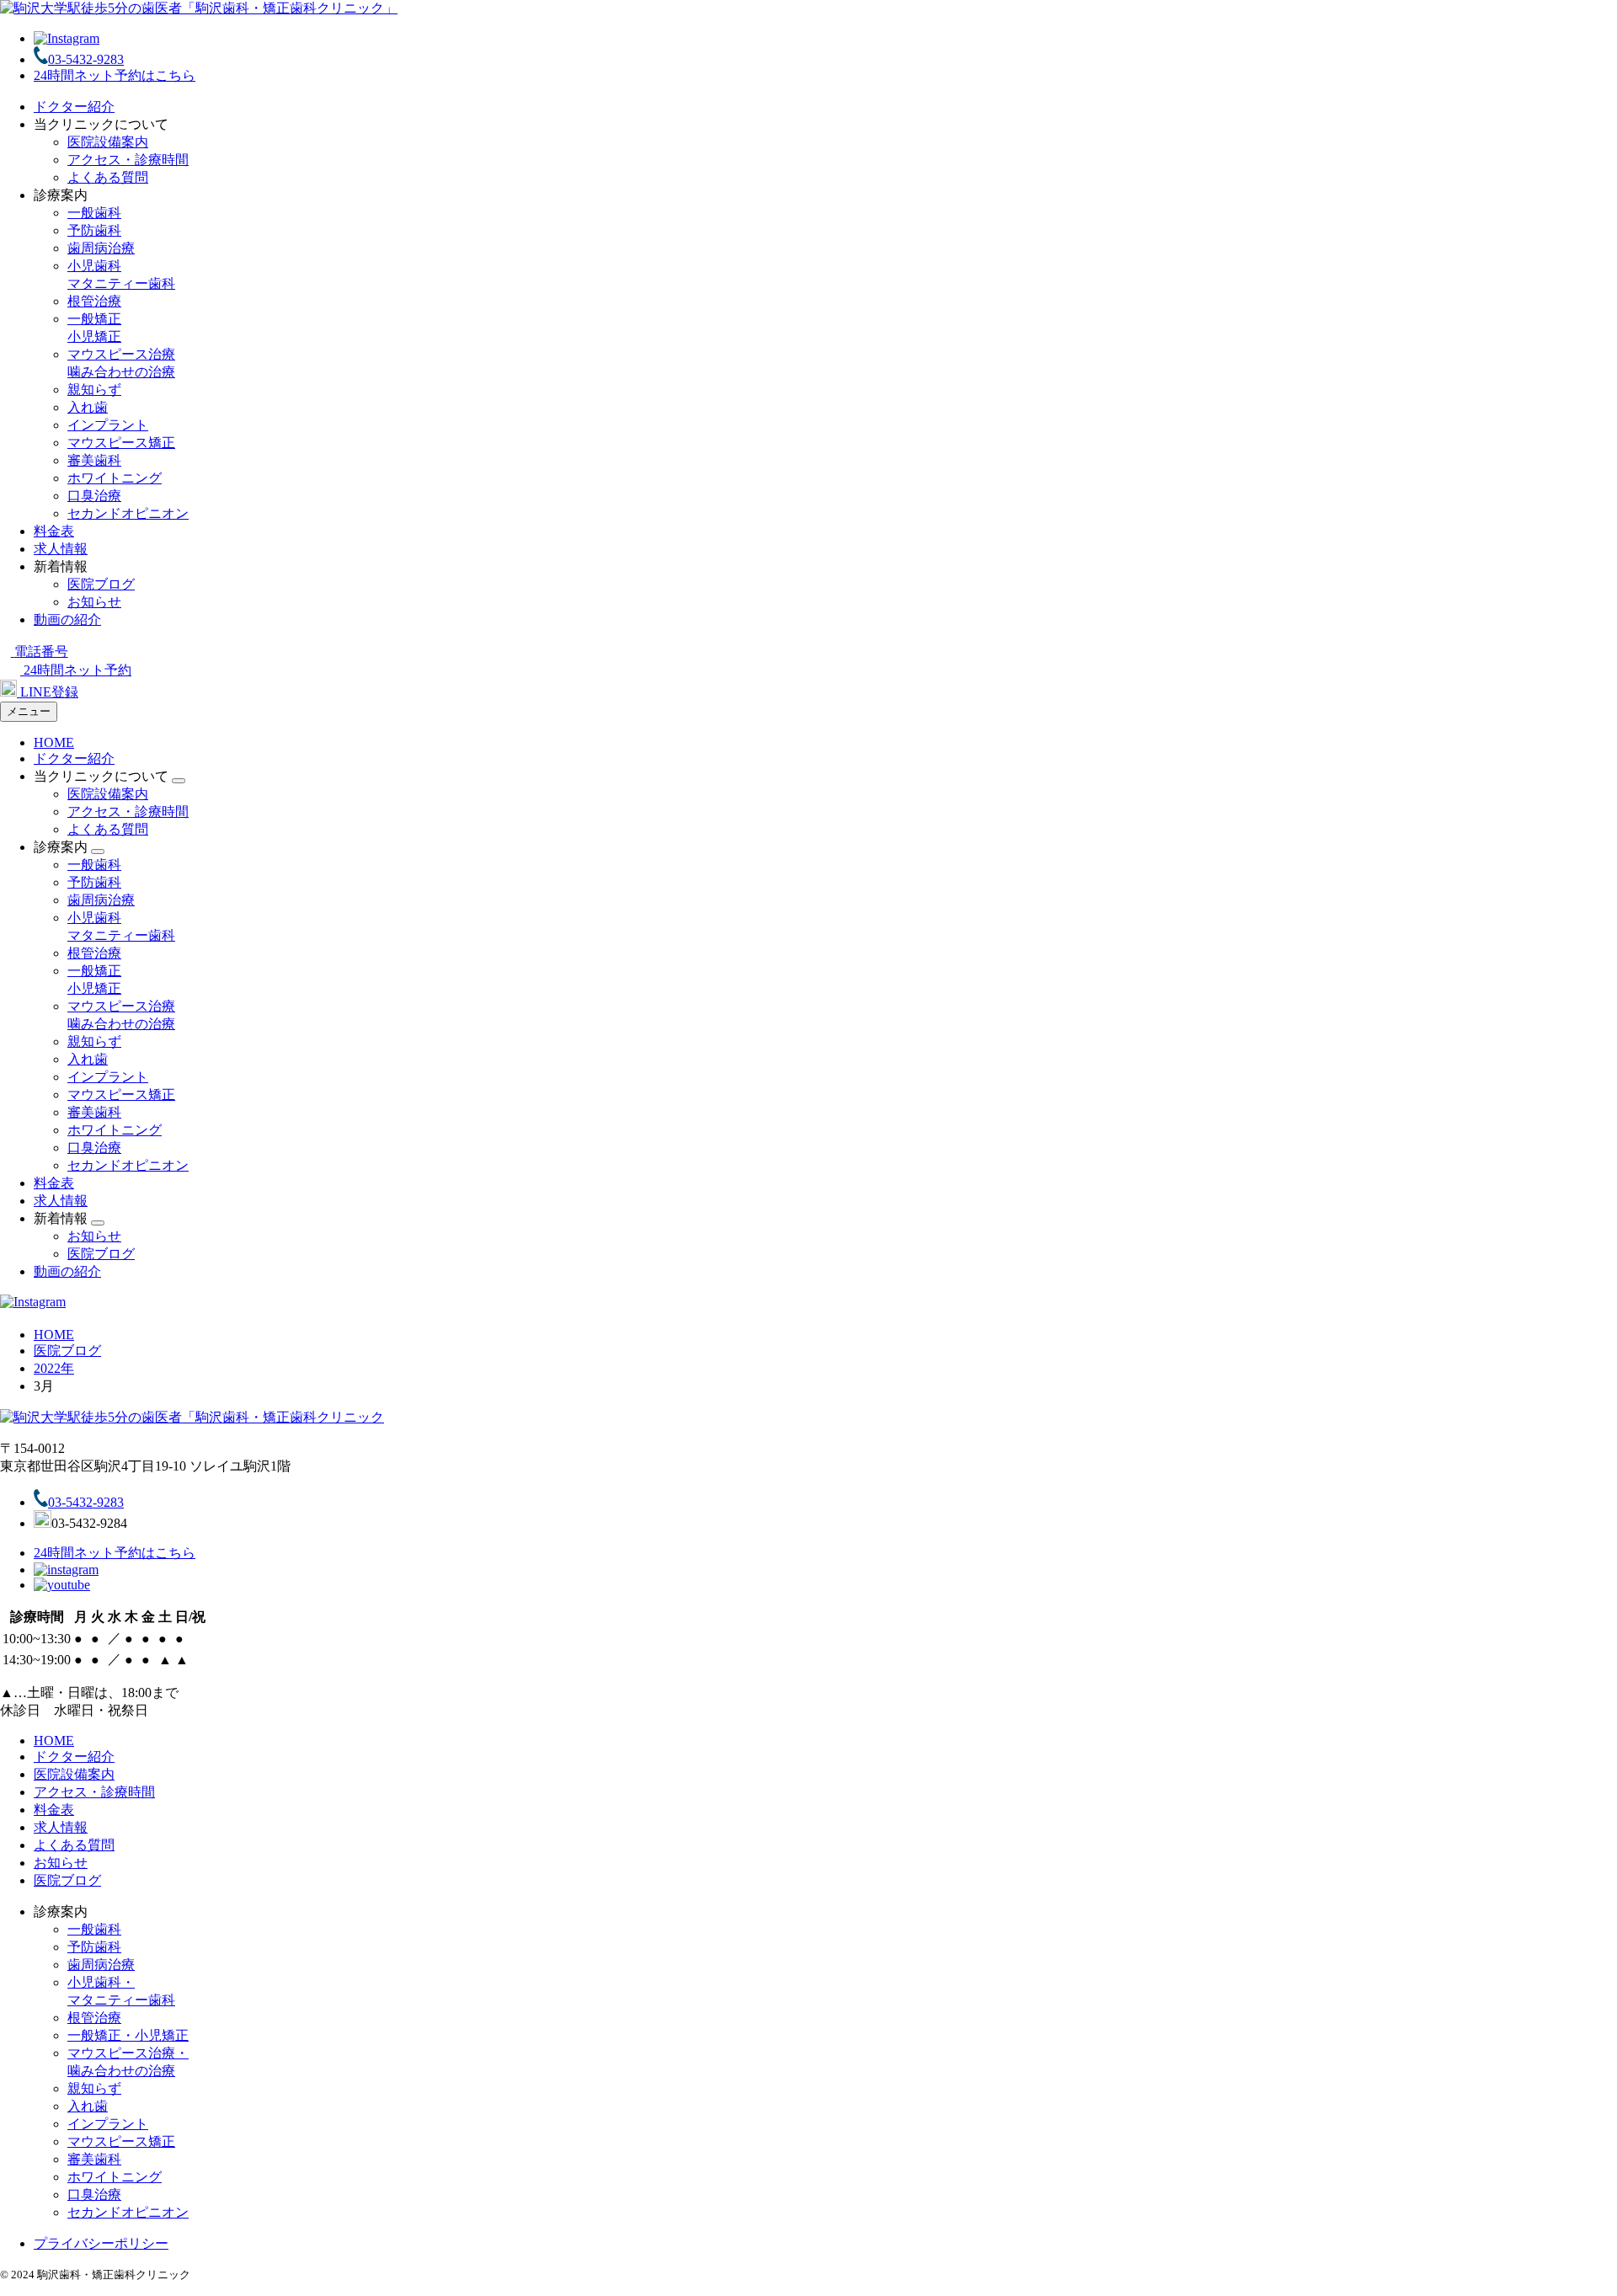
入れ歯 (88, 407)
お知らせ (94, 602)
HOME (54, 742)
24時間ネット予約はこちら (115, 75)
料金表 (54, 531)
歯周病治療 (101, 248)
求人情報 (61, 549)
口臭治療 (94, 496)
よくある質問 (108, 177)
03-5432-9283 (86, 59)
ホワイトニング (115, 478)
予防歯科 (94, 230)
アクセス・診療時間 (128, 160)
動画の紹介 (67, 619)
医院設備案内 (108, 142)
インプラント (108, 425)
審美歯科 (94, 460)
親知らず (94, 390)
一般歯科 (94, 213)
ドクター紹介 (74, 107)
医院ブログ (101, 584)
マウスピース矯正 (121, 443)
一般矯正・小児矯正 (128, 2035)
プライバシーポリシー (101, 2243)
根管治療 (94, 301)
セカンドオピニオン (128, 513)
